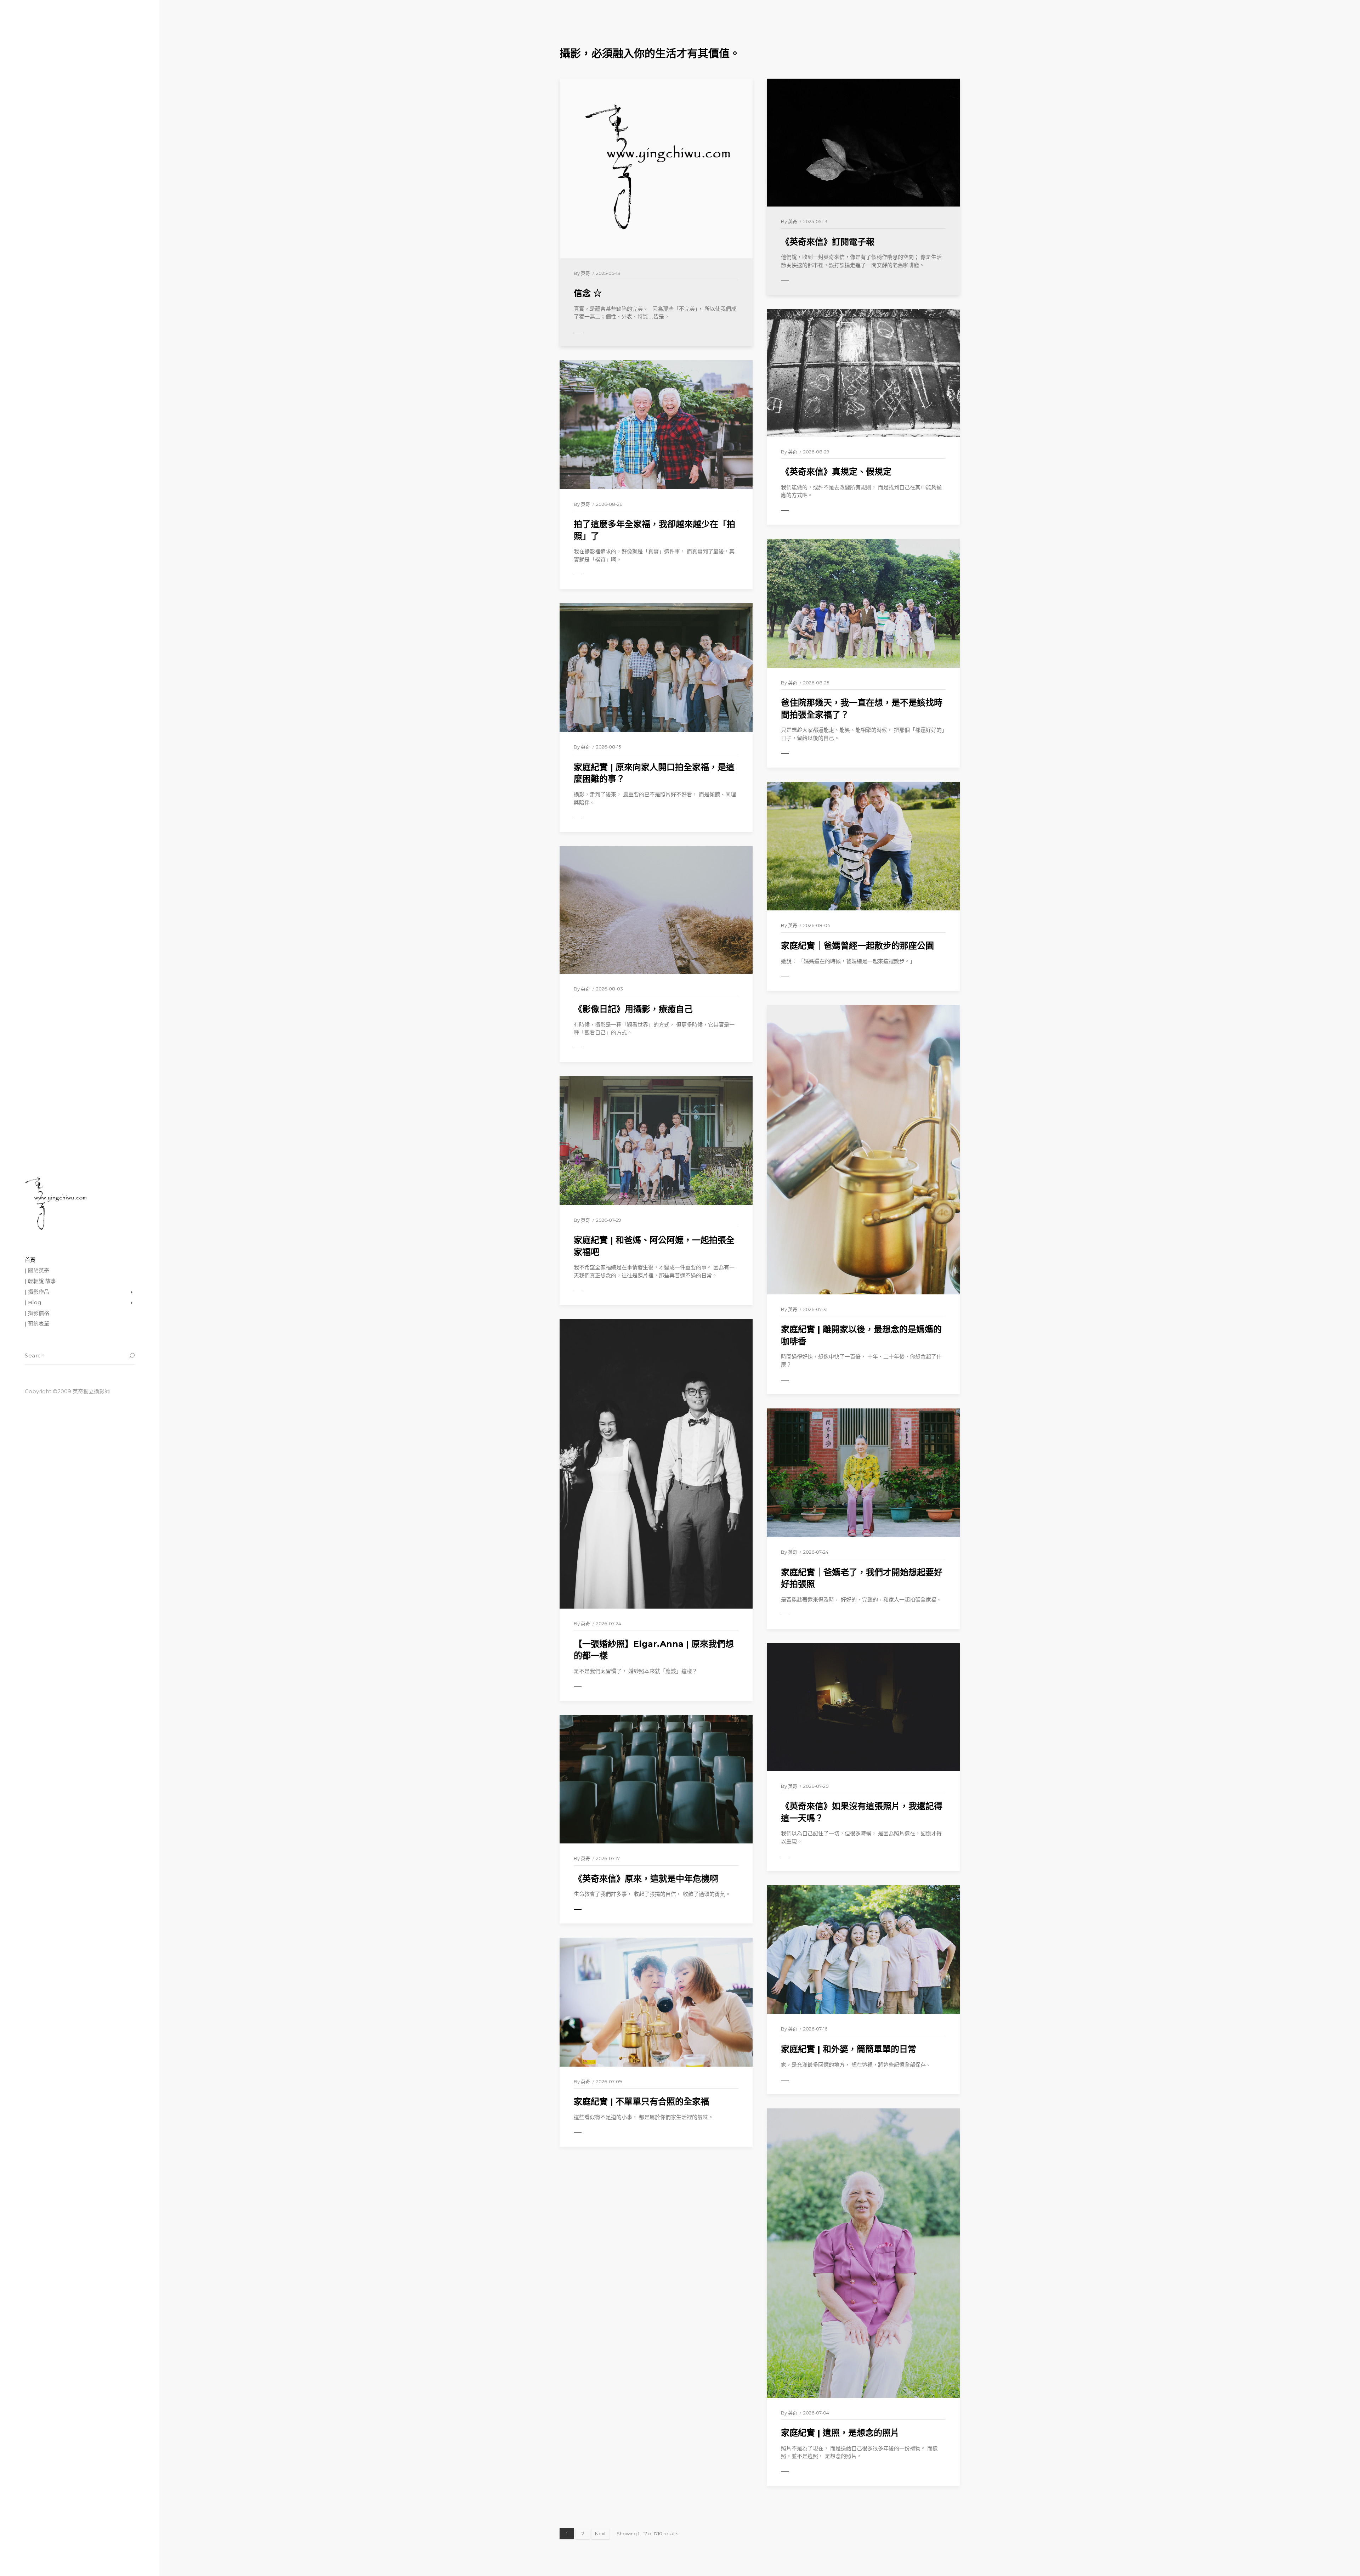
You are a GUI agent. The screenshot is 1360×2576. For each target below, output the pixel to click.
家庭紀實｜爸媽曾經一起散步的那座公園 (857, 946)
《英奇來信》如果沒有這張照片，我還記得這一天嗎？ (862, 1812)
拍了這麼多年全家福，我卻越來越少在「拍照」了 (654, 530)
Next (600, 2533)
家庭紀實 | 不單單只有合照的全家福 (641, 2102)
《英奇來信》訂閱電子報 (828, 242)
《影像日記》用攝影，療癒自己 (633, 1009)
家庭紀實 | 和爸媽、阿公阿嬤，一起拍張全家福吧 (654, 1246)
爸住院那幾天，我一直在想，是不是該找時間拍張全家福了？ (862, 709)
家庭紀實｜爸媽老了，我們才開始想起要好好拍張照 (862, 1578)
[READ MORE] (593, 332)
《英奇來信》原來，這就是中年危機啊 (646, 1879)
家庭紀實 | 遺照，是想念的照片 (840, 2433)
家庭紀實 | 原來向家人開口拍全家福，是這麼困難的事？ (654, 773)
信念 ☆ (588, 293)
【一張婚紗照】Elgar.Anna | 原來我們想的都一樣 (654, 1650)
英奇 (585, 273)
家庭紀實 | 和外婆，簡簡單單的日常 (849, 2049)
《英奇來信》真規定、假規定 (836, 472)
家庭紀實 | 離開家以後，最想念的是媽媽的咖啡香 (861, 1335)
